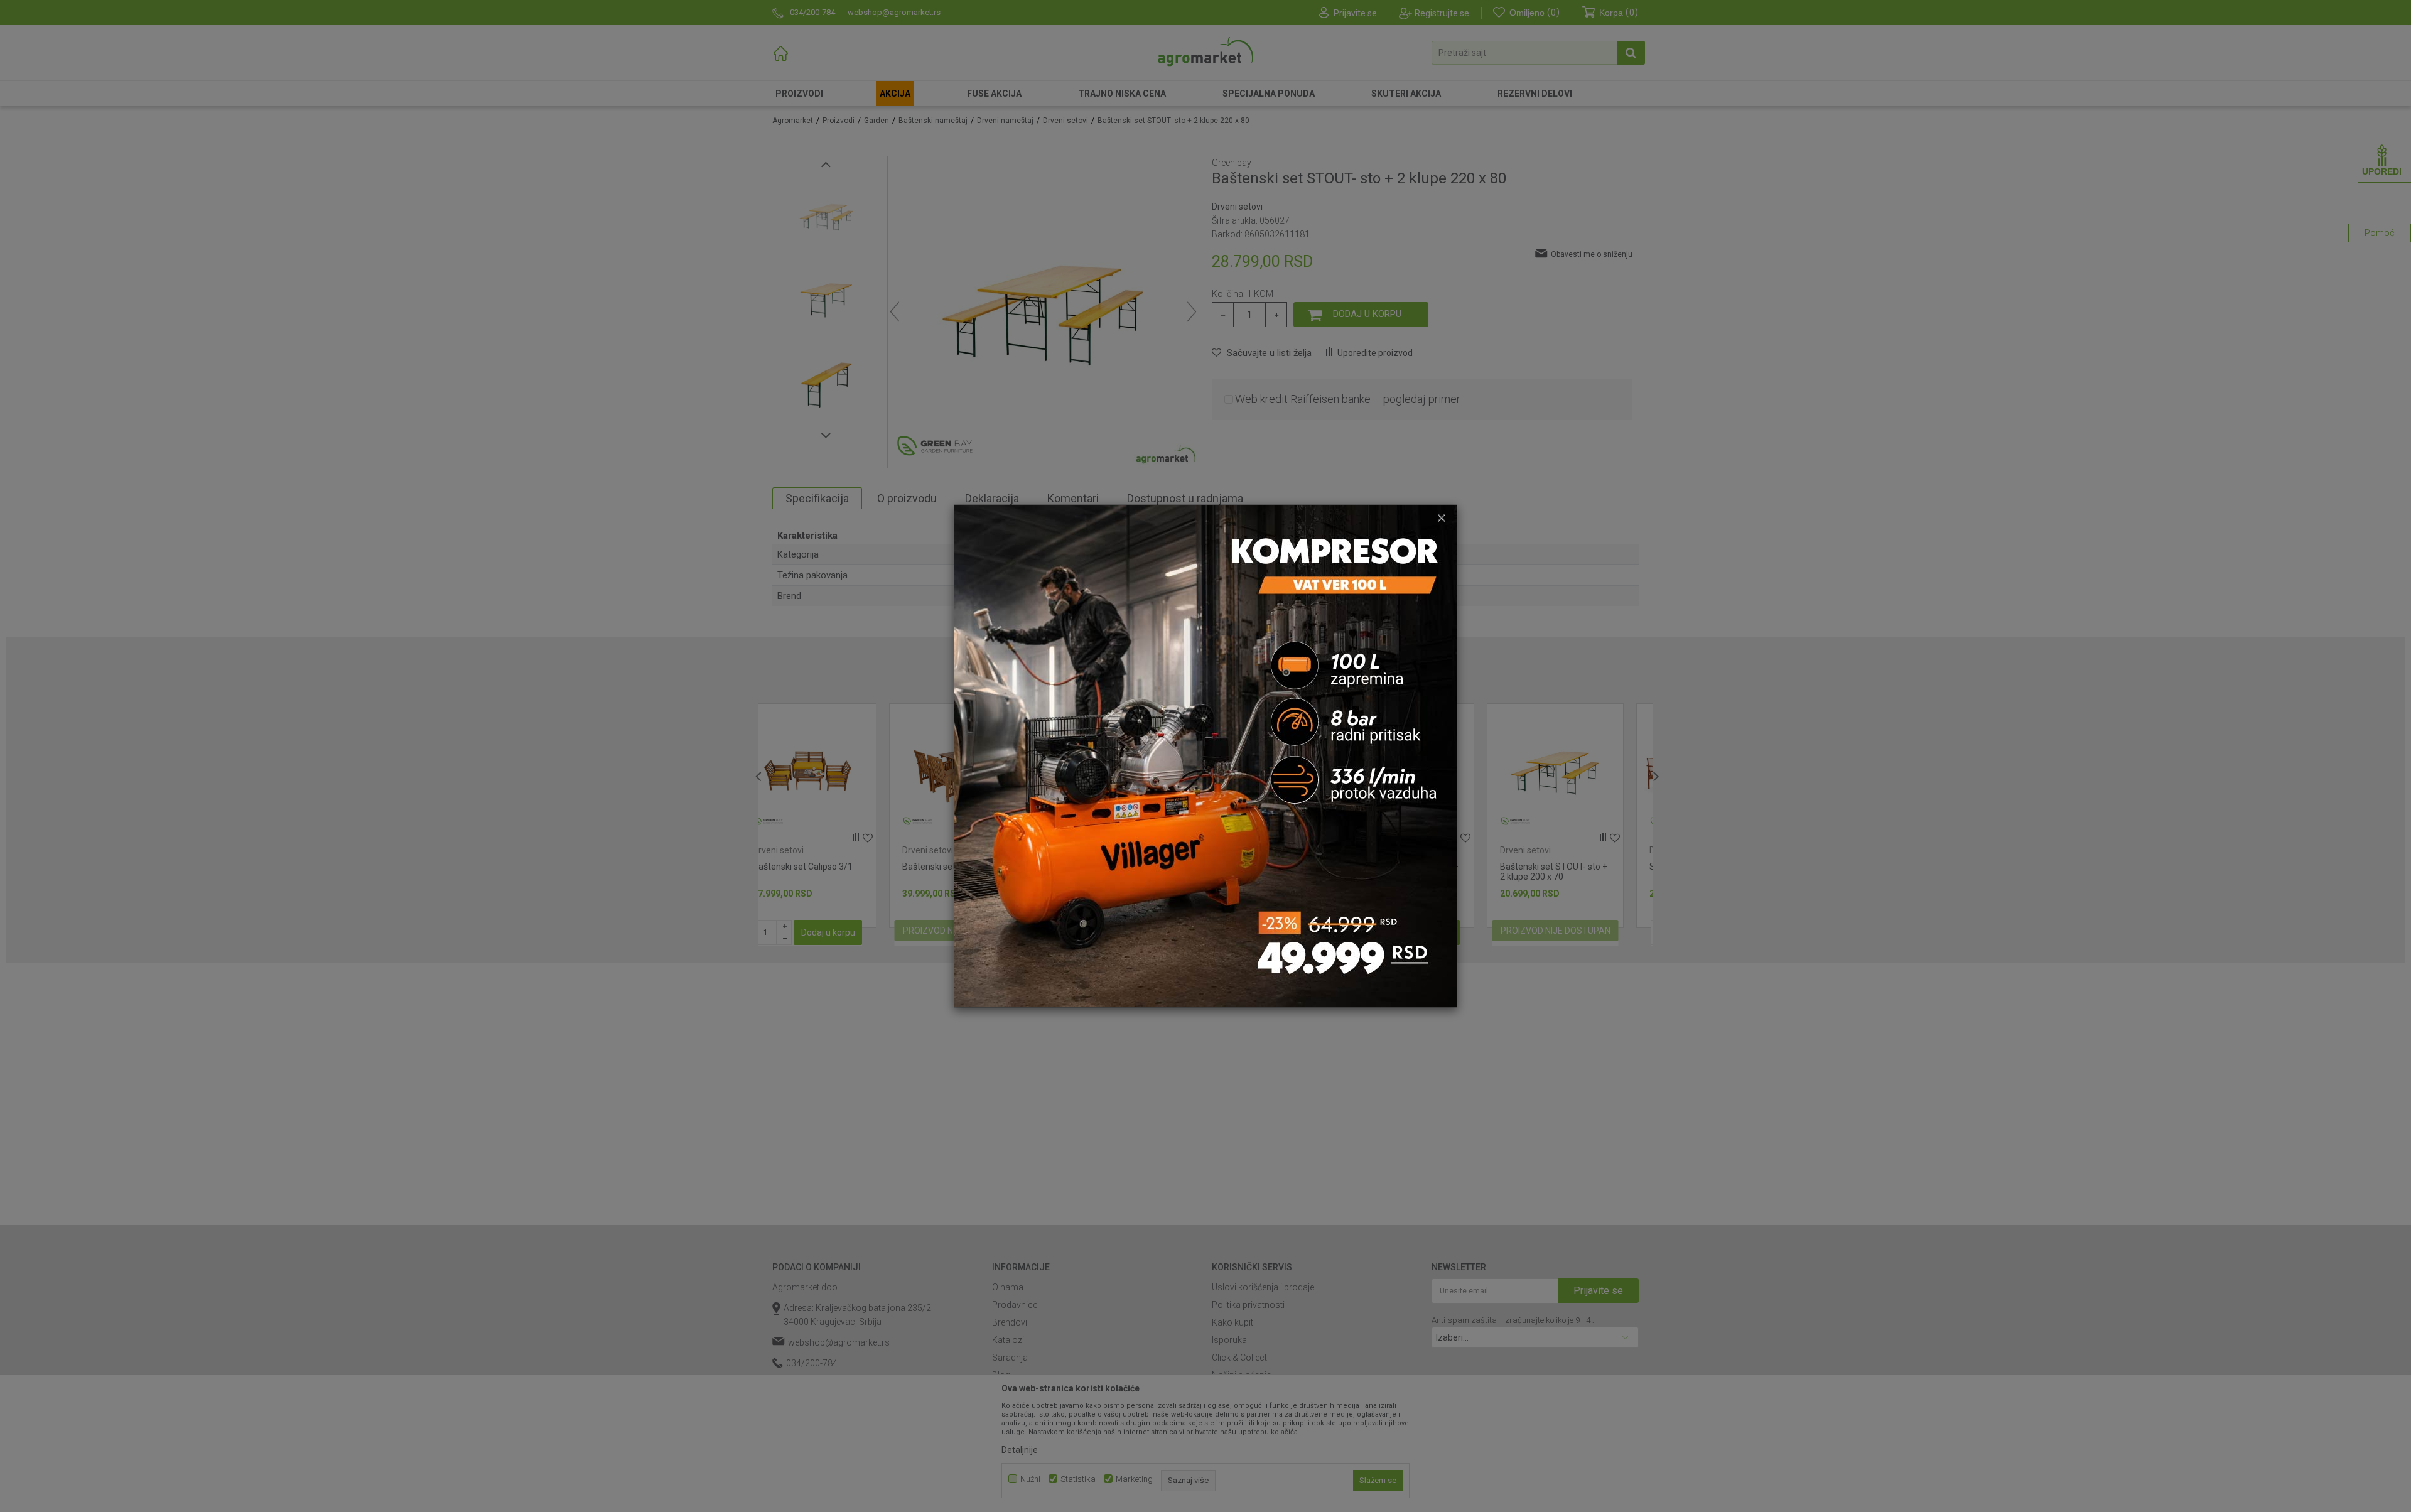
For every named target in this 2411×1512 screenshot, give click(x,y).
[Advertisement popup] (1205, 755)
